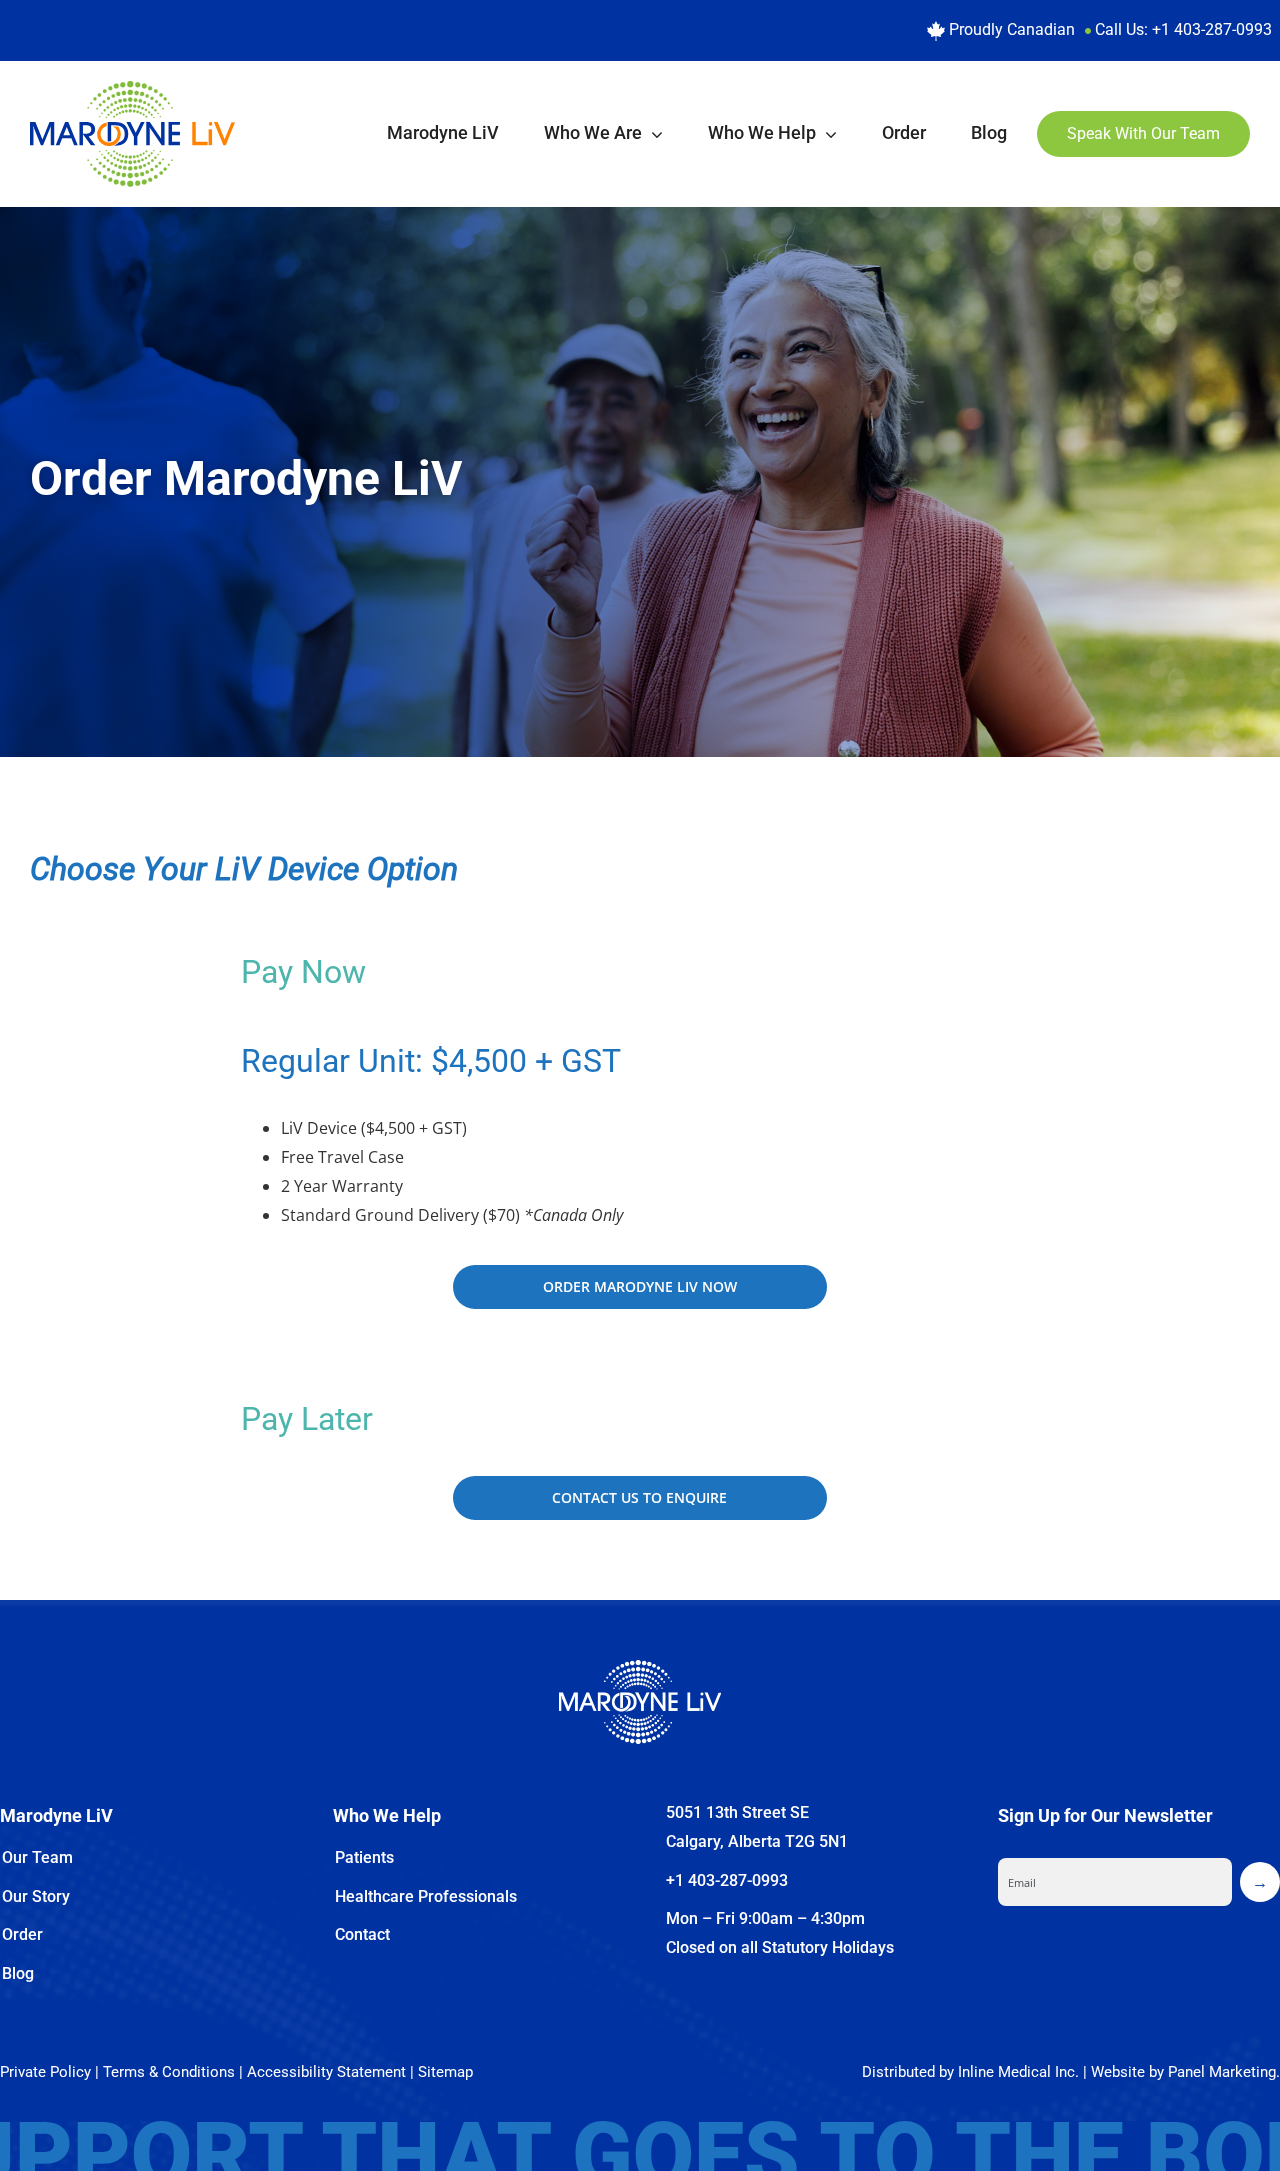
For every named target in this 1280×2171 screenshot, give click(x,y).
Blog (18, 1973)
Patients (364, 1857)
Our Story (36, 1896)
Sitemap (445, 2072)
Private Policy (45, 2072)
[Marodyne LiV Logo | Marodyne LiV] (132, 89)
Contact (362, 1934)
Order (22, 1934)
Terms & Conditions (169, 2072)
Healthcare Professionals (426, 1896)
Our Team (37, 1857)
